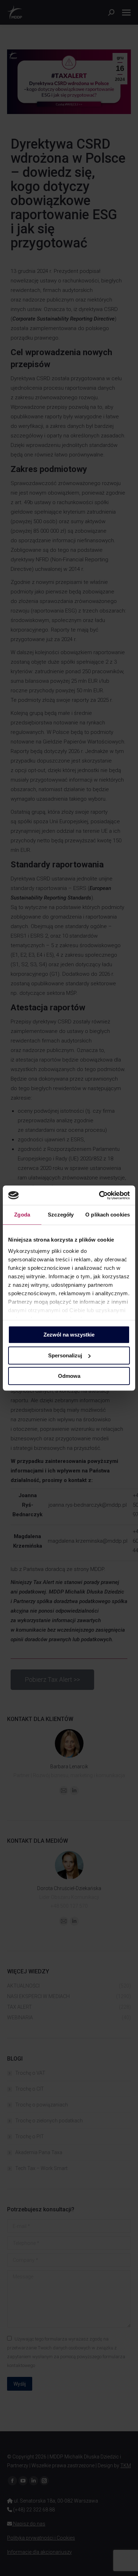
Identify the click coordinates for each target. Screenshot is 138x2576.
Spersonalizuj (65, 1355)
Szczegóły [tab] (61, 1215)
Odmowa (69, 1376)
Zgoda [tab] (22, 1215)
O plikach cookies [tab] (108, 1215)
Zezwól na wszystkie (69, 1335)
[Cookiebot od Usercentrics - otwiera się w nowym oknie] (99, 1195)
